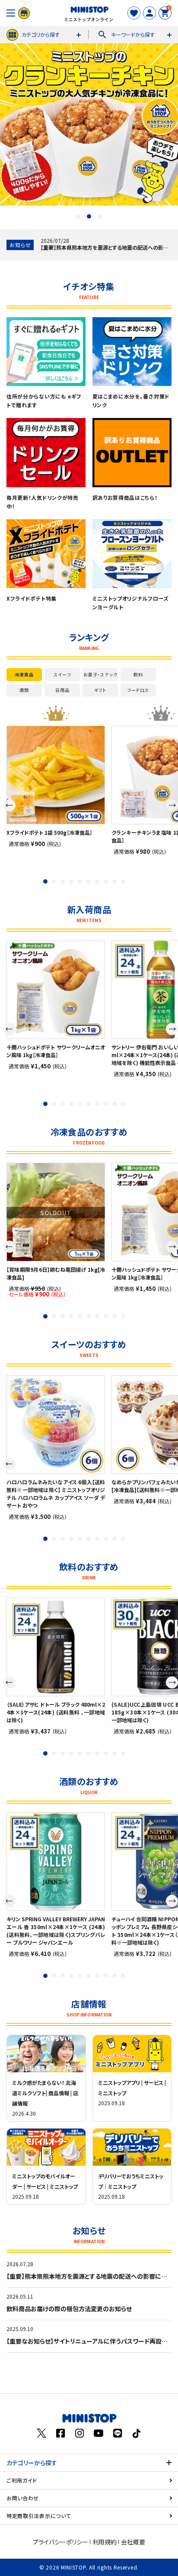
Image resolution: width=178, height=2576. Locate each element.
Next (172, 805)
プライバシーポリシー (60, 2542)
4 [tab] (71, 881)
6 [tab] (89, 881)
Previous (10, 805)
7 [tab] (97, 881)
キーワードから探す (126, 35)
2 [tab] (89, 216)
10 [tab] (123, 881)
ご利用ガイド (22, 2480)
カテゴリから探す (41, 34)
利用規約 (105, 2542)
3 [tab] (100, 216)
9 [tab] (114, 881)
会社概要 (133, 2542)
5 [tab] (80, 881)
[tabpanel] (56, 786)
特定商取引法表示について (39, 2516)
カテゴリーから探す (32, 2463)
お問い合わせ (23, 2498)
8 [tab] (106, 881)
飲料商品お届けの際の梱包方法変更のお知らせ (69, 2309)
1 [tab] (78, 216)
